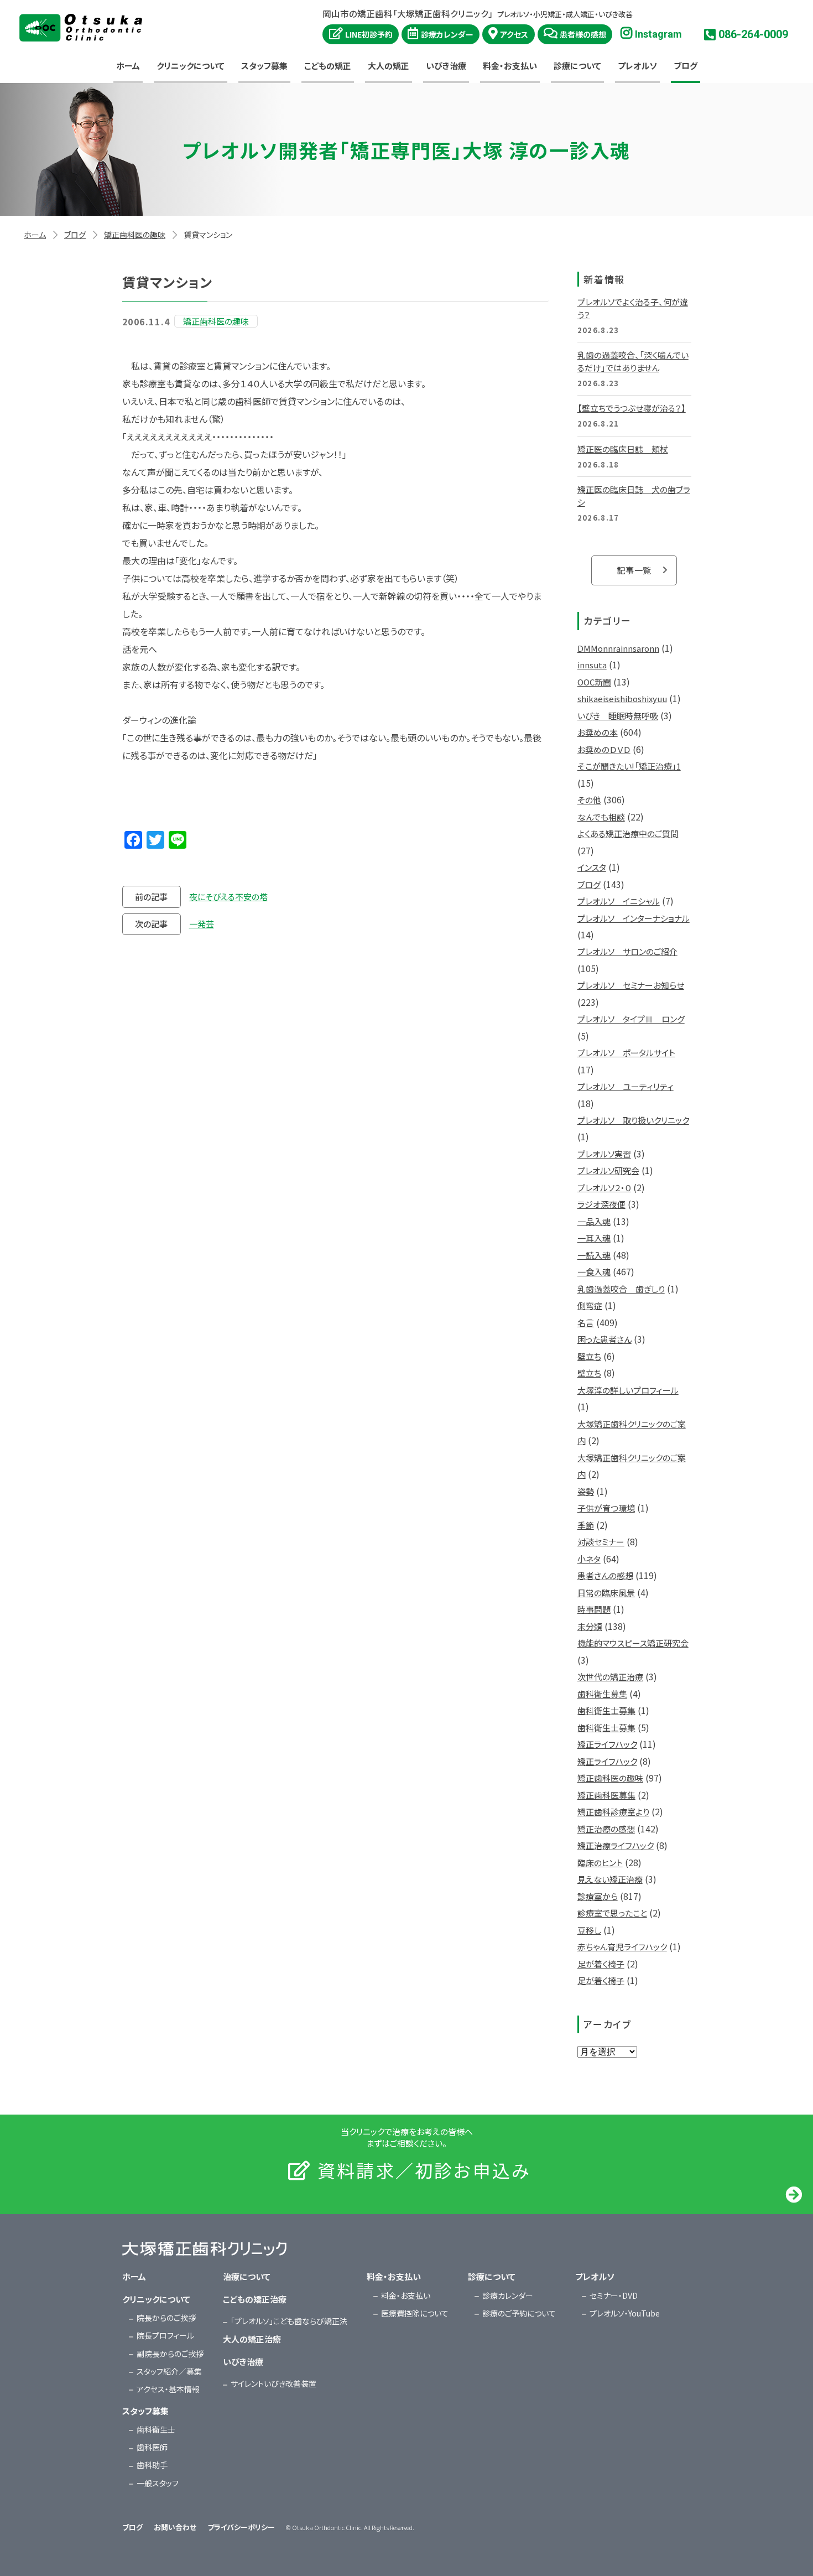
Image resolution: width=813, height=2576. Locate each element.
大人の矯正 (389, 66)
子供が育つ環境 (606, 1508)
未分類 (590, 1626)
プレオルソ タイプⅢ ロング (631, 1019)
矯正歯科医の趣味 (135, 235)
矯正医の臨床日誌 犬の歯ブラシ (634, 496)
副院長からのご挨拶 (170, 2354)
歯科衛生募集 (602, 1694)
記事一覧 (634, 570)
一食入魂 (594, 1272)
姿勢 (586, 1491)
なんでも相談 (601, 817)
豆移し (589, 1930)
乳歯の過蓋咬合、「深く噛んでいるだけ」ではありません (633, 361)
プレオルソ (637, 66)
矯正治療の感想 (606, 1829)
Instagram (658, 34)
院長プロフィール (165, 2335)
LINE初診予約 (369, 34)
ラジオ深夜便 (601, 1204)
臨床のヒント (600, 1863)
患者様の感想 (583, 34)
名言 (586, 1323)
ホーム (128, 66)
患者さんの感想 (605, 1575)
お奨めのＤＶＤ (604, 749)
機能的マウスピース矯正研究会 (633, 1643)
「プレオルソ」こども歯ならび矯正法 (289, 2321)
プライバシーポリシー (241, 2527)
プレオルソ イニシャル (619, 901)
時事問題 (594, 1609)
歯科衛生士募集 (606, 1710)
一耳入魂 (594, 1238)
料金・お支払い (510, 66)
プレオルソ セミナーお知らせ (631, 985)
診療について (577, 66)
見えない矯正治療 (610, 1879)
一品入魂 (594, 1221)
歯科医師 (152, 2447)
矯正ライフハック (607, 1744)
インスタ (592, 867)
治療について (247, 2276)
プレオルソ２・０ (604, 1188)
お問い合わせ (175, 2527)
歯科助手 (152, 2465)
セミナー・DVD (614, 2295)
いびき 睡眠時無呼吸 (618, 716)
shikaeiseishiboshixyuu (622, 698)
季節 (586, 1525)
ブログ (686, 66)
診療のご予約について (519, 2313)
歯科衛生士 (156, 2429)
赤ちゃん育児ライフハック (622, 1947)
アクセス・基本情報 (168, 2389)
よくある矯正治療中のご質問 (628, 833)
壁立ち (589, 1356)
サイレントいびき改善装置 (273, 2383)
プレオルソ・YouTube (625, 2313)
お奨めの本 (598, 732)
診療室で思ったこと (612, 1913)
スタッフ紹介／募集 (169, 2371)
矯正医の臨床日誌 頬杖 (623, 449)
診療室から (598, 1896)
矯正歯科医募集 (606, 1795)
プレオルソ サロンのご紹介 (627, 951)
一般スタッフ (158, 2483)
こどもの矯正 (328, 66)
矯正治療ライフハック (616, 1845)
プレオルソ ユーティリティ (626, 1086)
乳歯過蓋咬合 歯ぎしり (621, 1289)
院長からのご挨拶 (166, 2318)
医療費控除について (415, 2313)
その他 (589, 800)
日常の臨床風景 (606, 1593)
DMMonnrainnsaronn (618, 648)
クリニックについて (191, 66)
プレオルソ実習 (604, 1154)
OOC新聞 (594, 682)
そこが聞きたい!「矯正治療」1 (629, 766)
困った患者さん (604, 1339)
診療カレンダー (447, 34)
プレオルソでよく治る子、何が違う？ (633, 308)
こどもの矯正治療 (255, 2299)
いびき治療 (446, 66)
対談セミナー (601, 1542)
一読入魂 (594, 1255)
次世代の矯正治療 (610, 1677)
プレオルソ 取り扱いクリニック (633, 1120)
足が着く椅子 (601, 1964)
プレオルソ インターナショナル (634, 918)
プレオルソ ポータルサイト (626, 1053)
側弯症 (590, 1305)
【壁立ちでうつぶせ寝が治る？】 (632, 408)
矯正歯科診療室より (613, 1812)
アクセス (514, 34)
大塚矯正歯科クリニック (81, 28)
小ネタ (589, 1559)
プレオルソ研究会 (608, 1170)
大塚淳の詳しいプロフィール (628, 1390)
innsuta (592, 665)
